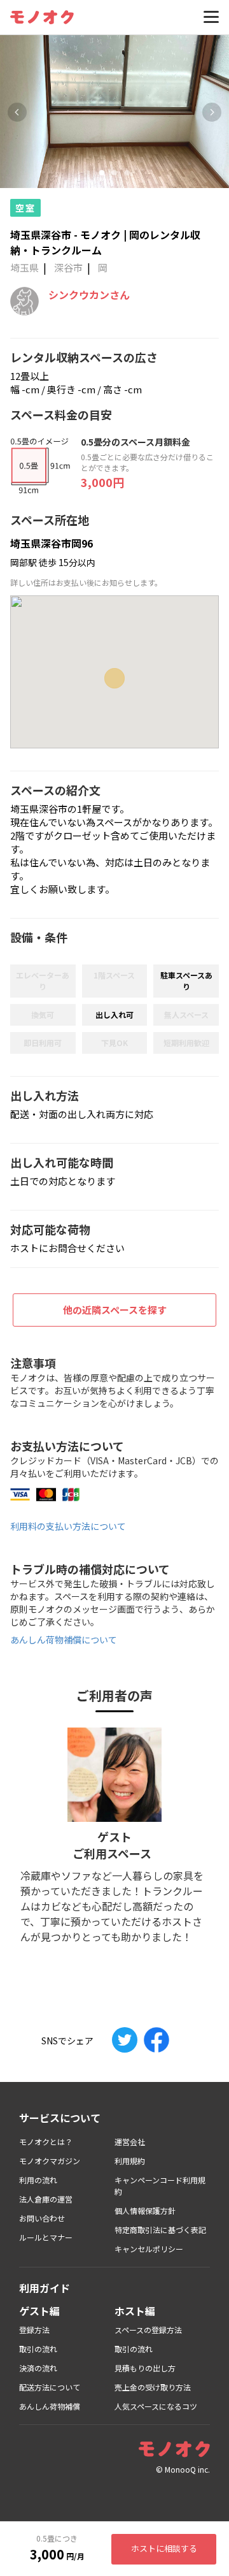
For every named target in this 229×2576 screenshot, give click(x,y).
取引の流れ (38, 2349)
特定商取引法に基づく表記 (160, 2230)
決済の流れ (38, 2368)
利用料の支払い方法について (68, 1526)
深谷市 (68, 267)
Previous (17, 112)
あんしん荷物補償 (50, 2406)
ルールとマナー (46, 2237)
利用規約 (130, 2161)
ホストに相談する (164, 2548)
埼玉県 (24, 267)
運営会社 (130, 2142)
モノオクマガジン (50, 2161)
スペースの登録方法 (148, 2330)
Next (212, 112)
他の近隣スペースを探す (115, 1310)
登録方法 (34, 2330)
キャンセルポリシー (149, 2249)
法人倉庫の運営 (46, 2199)
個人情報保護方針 (145, 2210)
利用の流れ (38, 2180)
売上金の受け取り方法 (153, 2387)
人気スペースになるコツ (156, 2406)
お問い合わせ (42, 2218)
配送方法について (50, 2387)
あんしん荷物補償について (64, 1640)
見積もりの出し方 (145, 2368)
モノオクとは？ (46, 2142)
